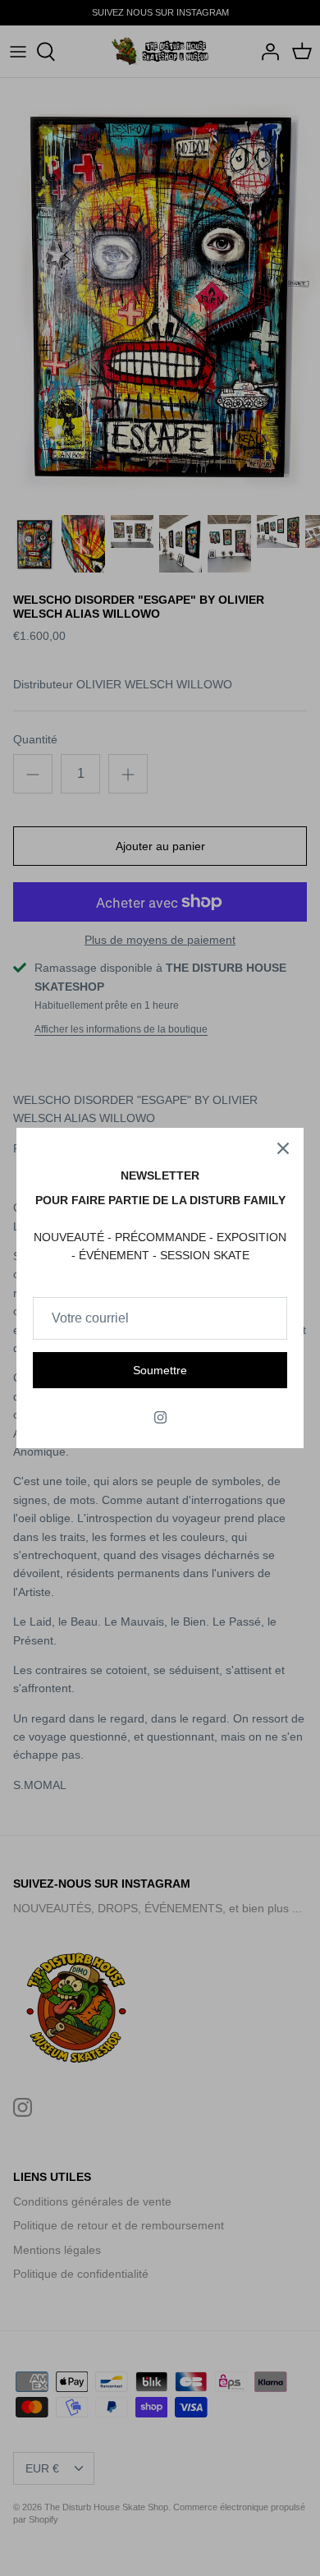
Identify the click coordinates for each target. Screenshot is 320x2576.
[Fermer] (283, 1148)
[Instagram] (160, 1417)
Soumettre (160, 1370)
